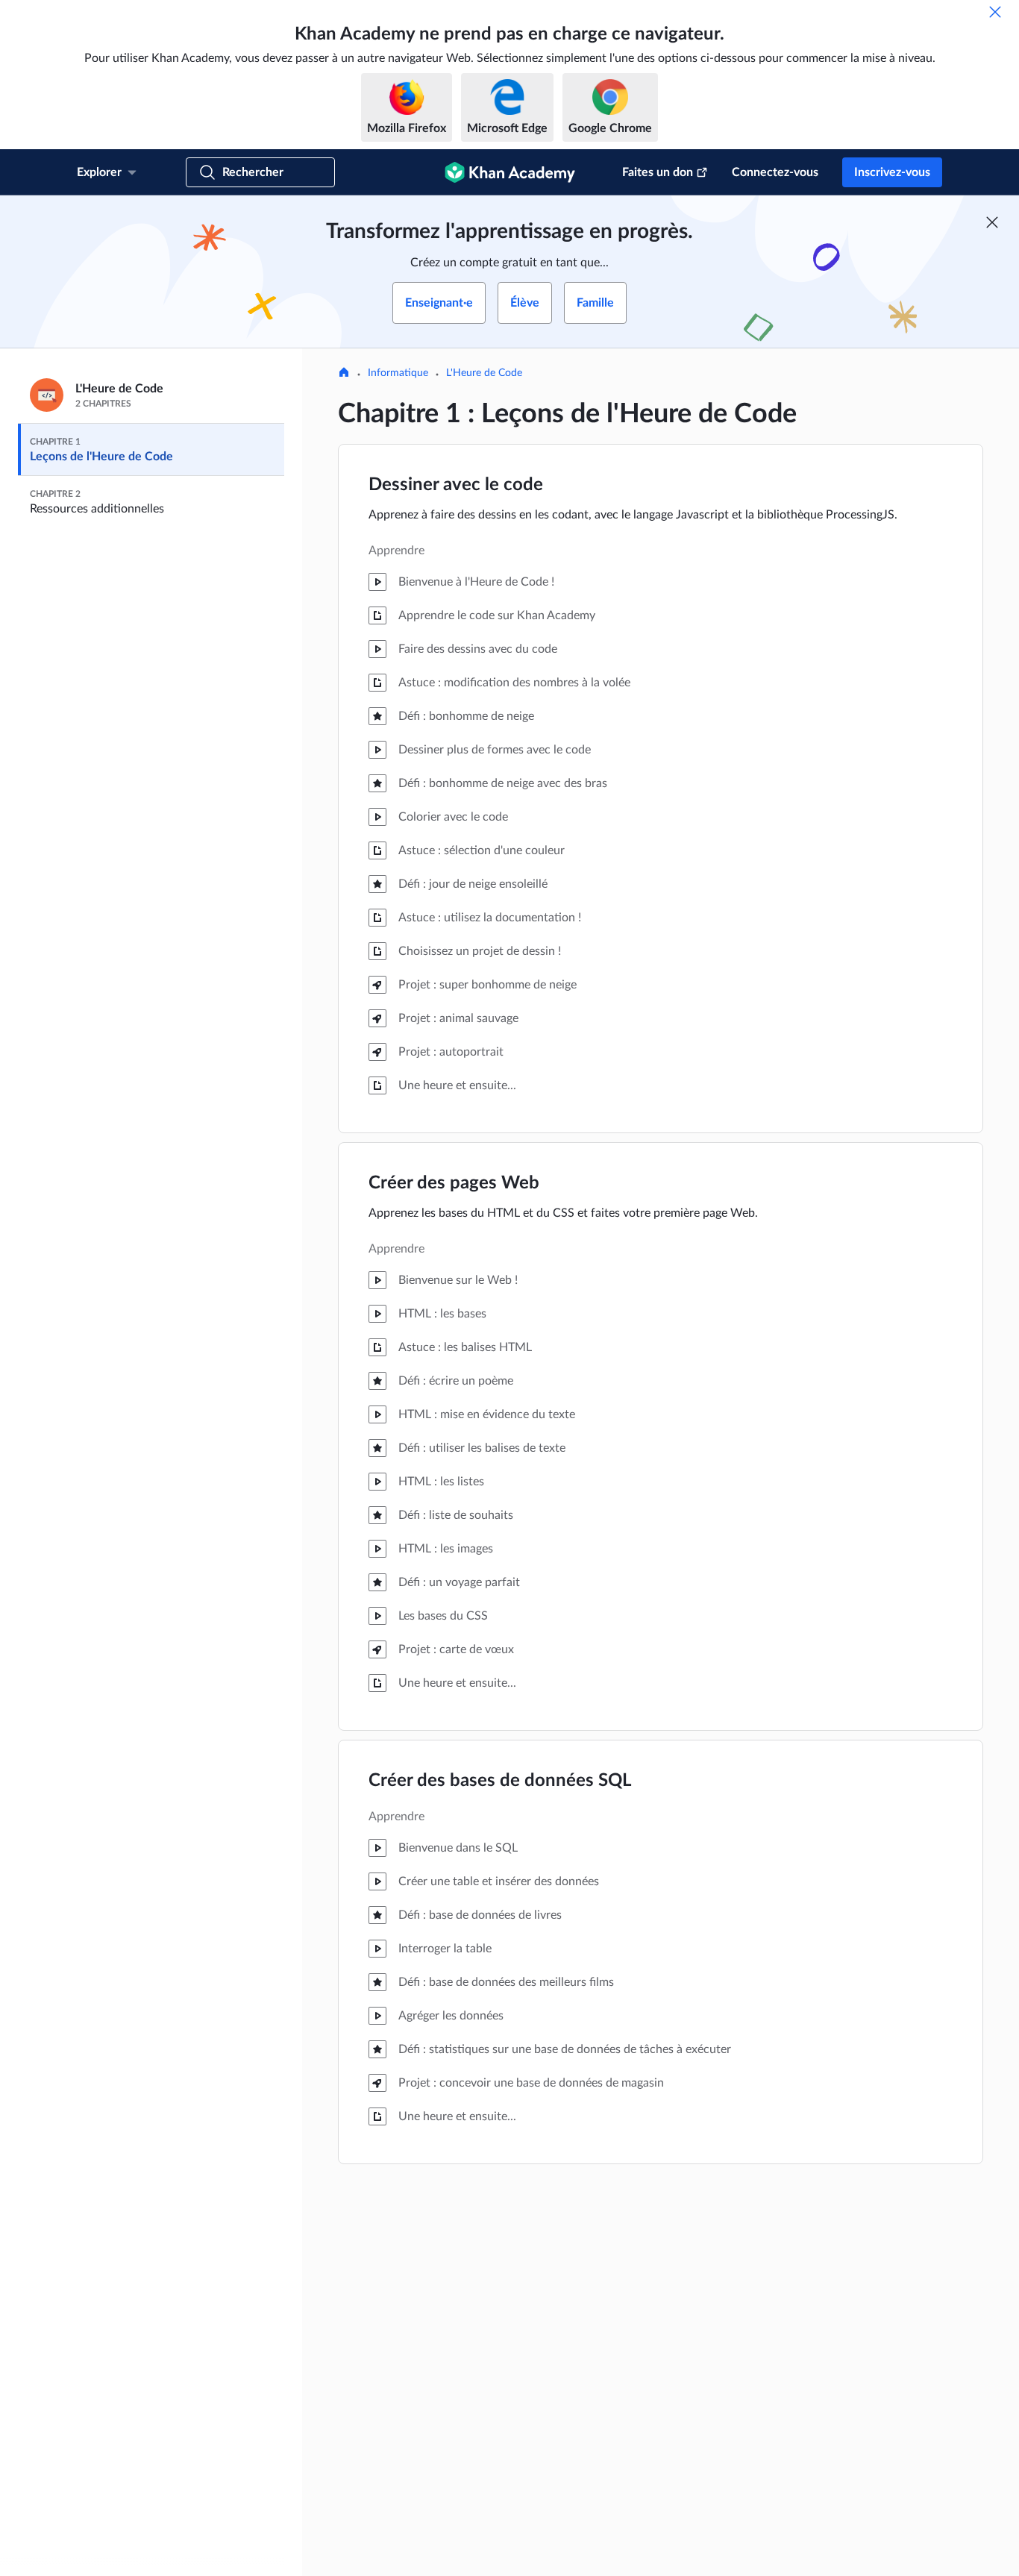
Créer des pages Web (454, 1183)
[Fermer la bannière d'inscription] (992, 222)
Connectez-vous (775, 172)
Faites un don (658, 172)
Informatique (398, 373)
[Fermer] (995, 12)
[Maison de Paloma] (344, 374)
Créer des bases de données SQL (500, 1781)
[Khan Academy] (510, 172)
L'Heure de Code (484, 373)
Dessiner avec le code (456, 485)
